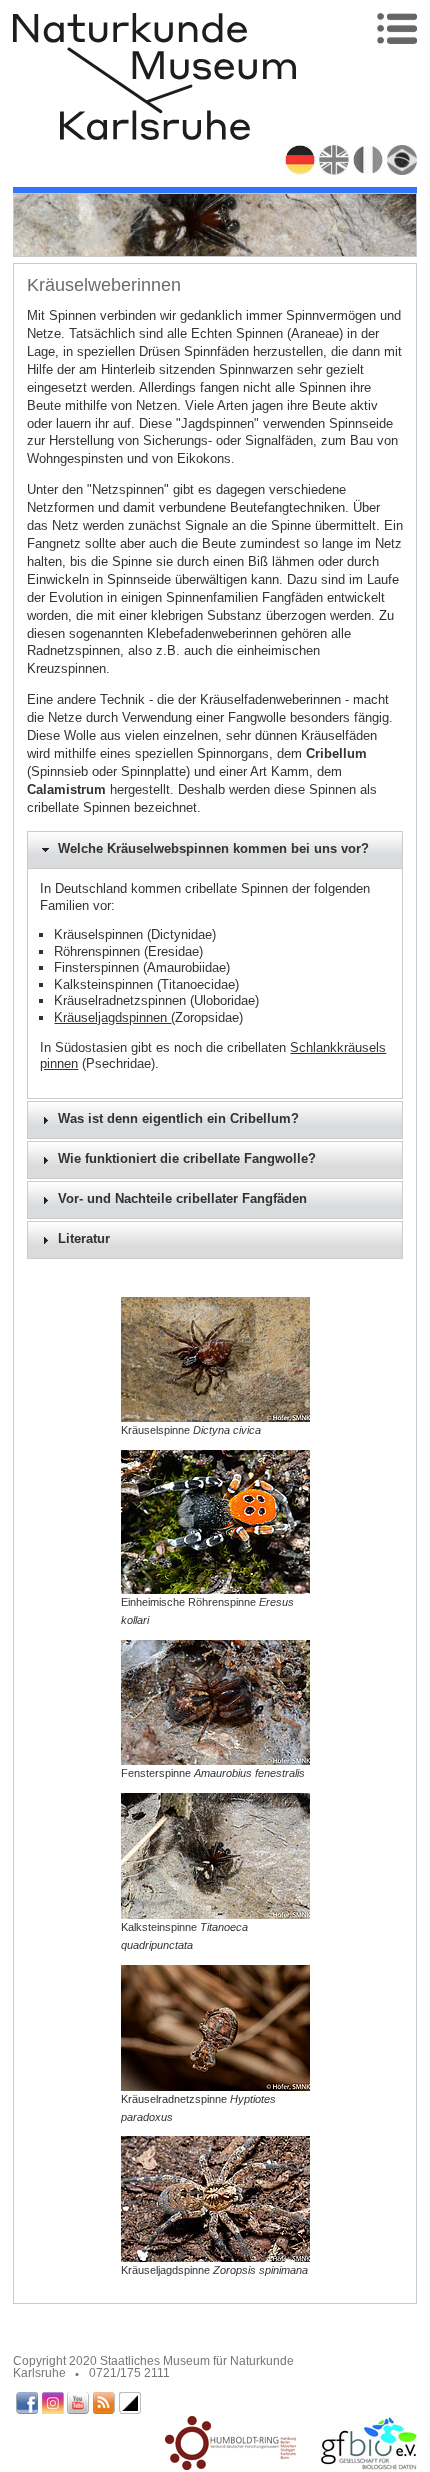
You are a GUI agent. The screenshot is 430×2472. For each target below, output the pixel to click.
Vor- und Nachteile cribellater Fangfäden (182, 1199)
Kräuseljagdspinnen (112, 1017)
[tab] (215, 850)
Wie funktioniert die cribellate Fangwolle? (187, 1159)
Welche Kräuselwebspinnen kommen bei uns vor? (213, 849)
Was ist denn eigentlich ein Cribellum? (178, 1119)
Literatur (84, 1239)
